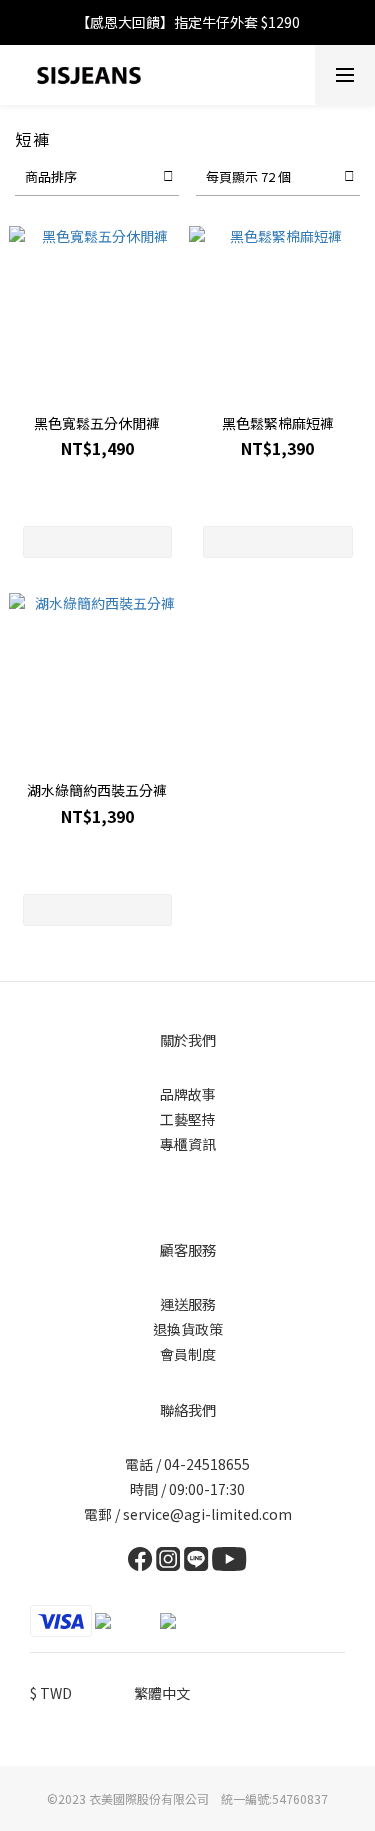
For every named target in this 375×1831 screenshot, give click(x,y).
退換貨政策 (188, 1329)
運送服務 (188, 1304)
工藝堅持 (188, 1119)
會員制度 (188, 1354)
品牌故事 (188, 1094)
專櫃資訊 (188, 1144)
